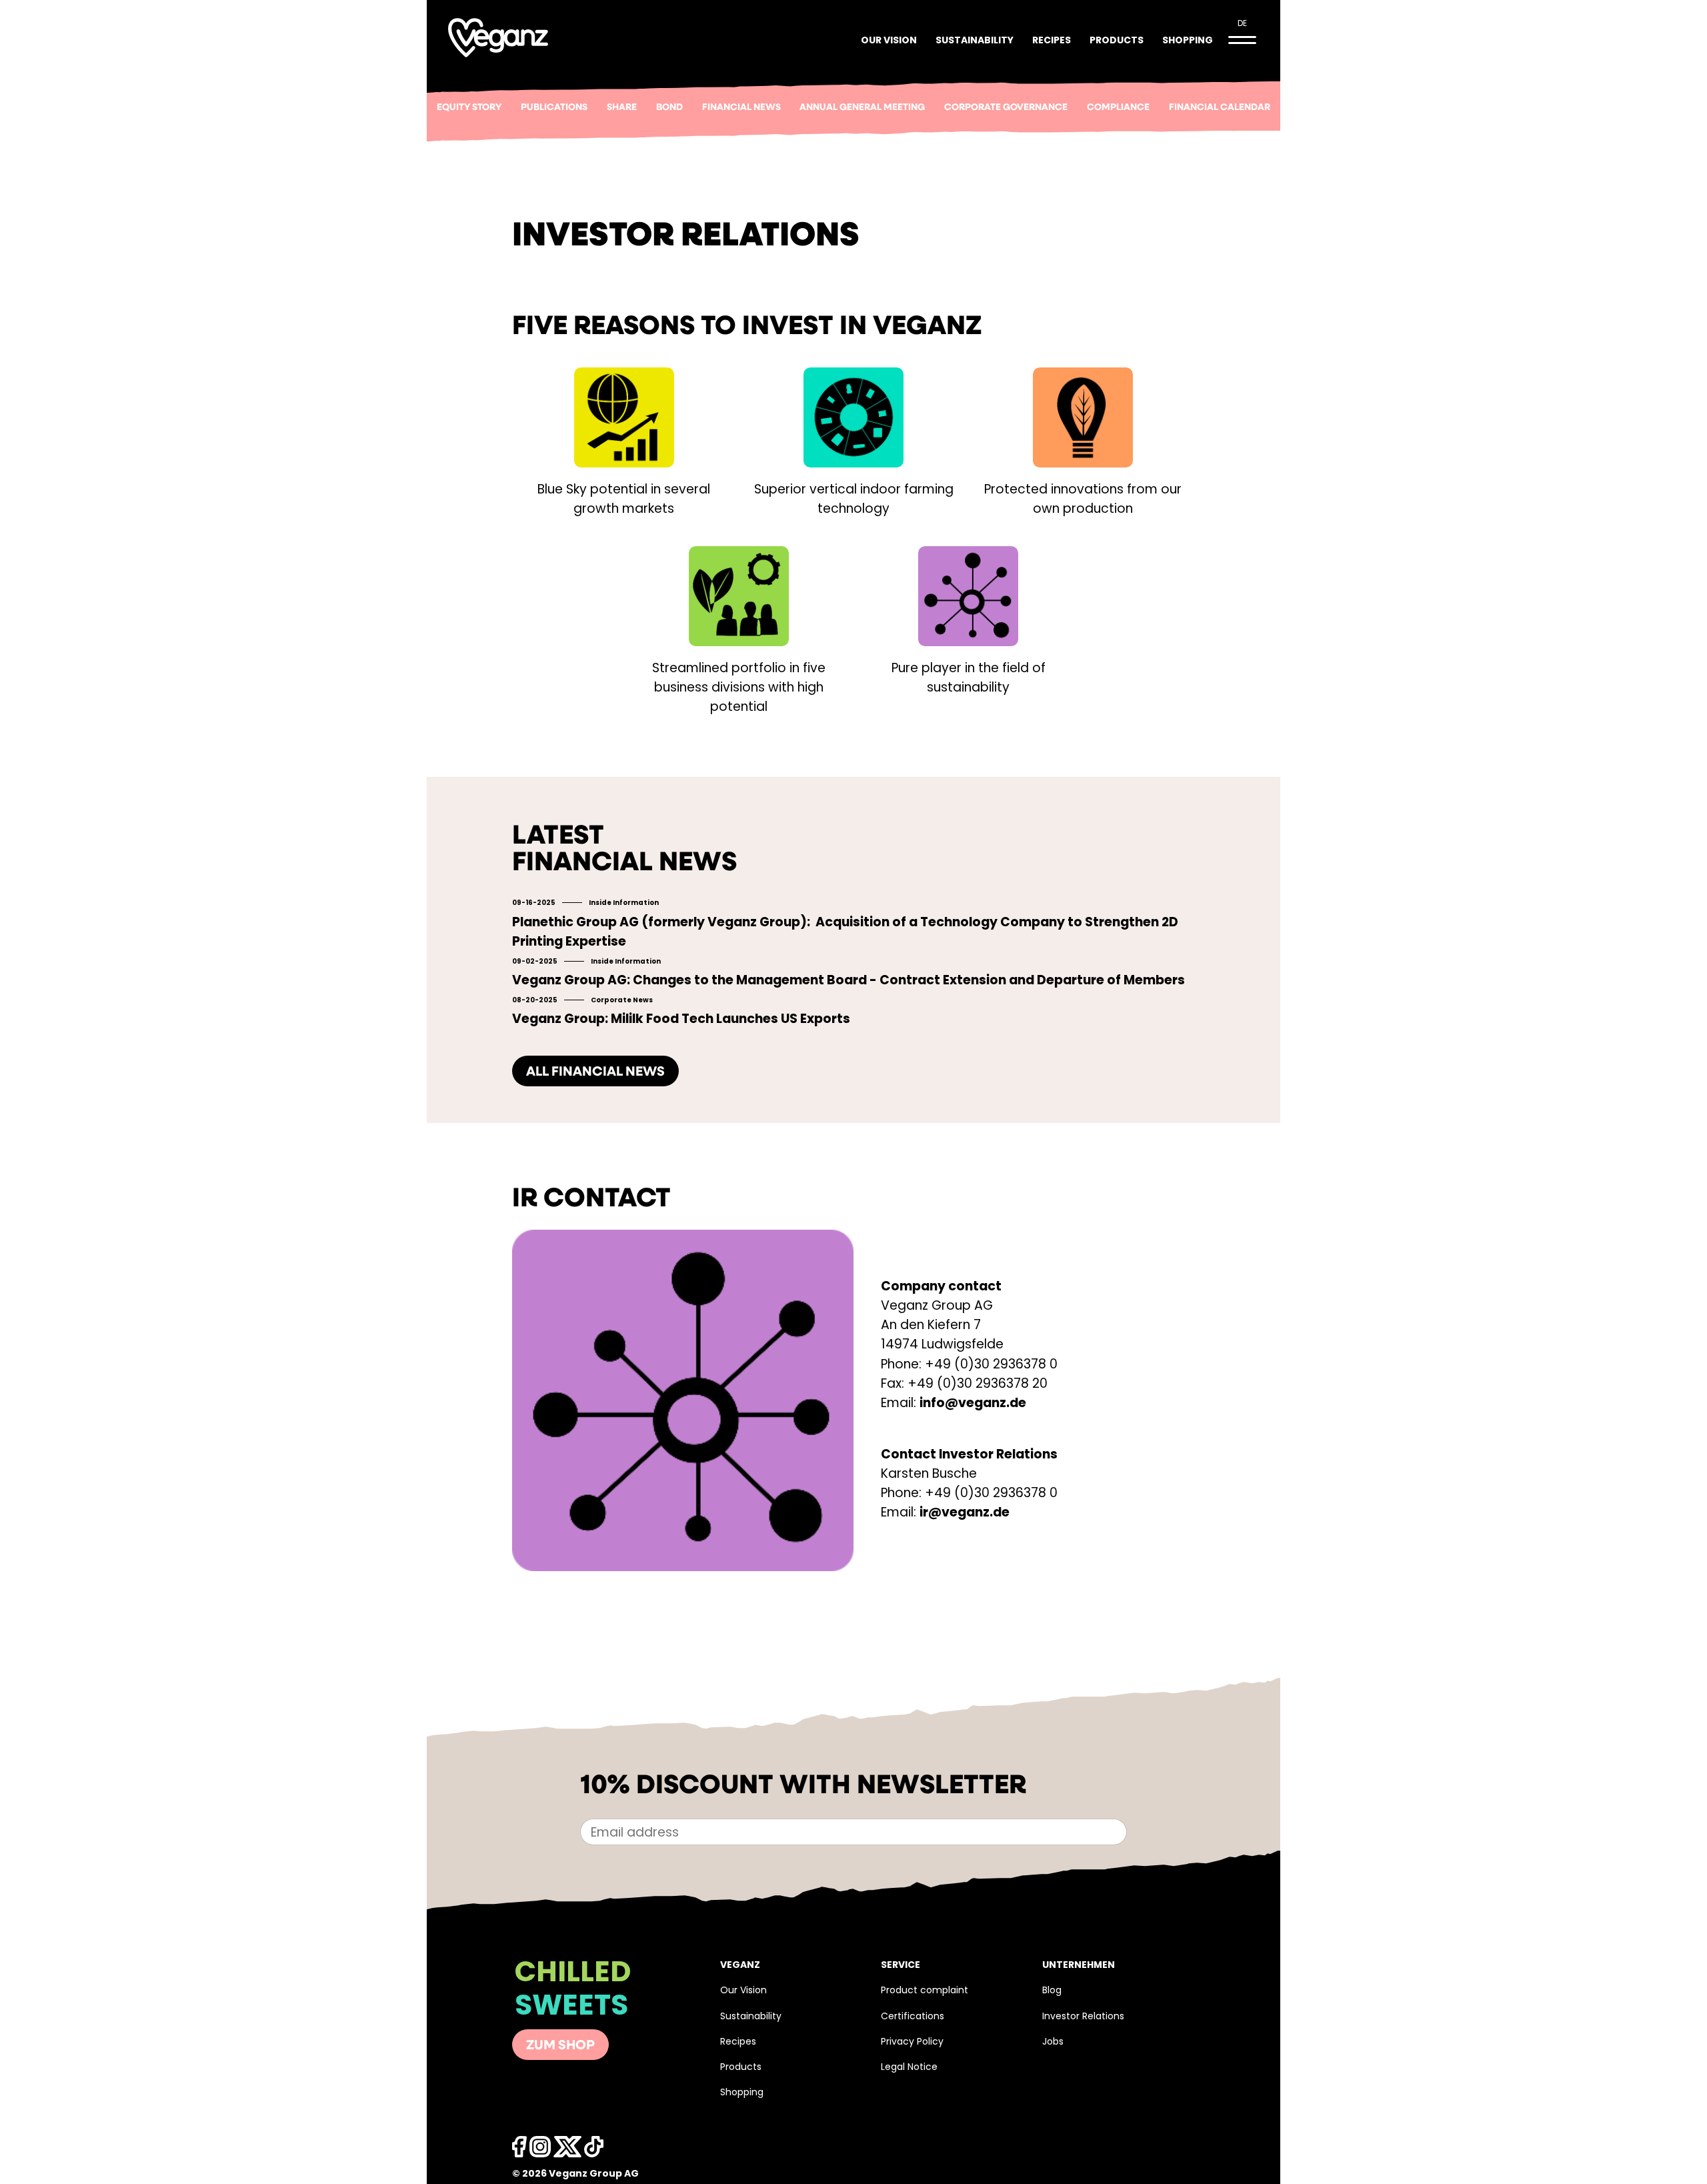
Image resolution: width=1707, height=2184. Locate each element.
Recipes (1052, 41)
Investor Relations (1083, 2017)
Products (1117, 41)
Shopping (1188, 41)
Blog (1052, 1991)
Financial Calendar (1220, 108)
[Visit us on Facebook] (519, 2150)
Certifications (913, 2017)
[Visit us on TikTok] (567, 2150)
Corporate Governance (1006, 108)
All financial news (595, 1072)
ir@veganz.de (965, 1513)
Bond (669, 108)
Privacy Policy (912, 2042)
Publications (554, 108)
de (1242, 24)
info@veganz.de (973, 1404)
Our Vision (889, 41)
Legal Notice (909, 2068)
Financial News (741, 108)
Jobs (1053, 2042)
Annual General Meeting (862, 108)
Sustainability (975, 41)
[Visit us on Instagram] (540, 2150)
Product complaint (925, 1991)
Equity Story (469, 108)
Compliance (1118, 108)
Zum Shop (560, 2046)
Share (622, 108)
